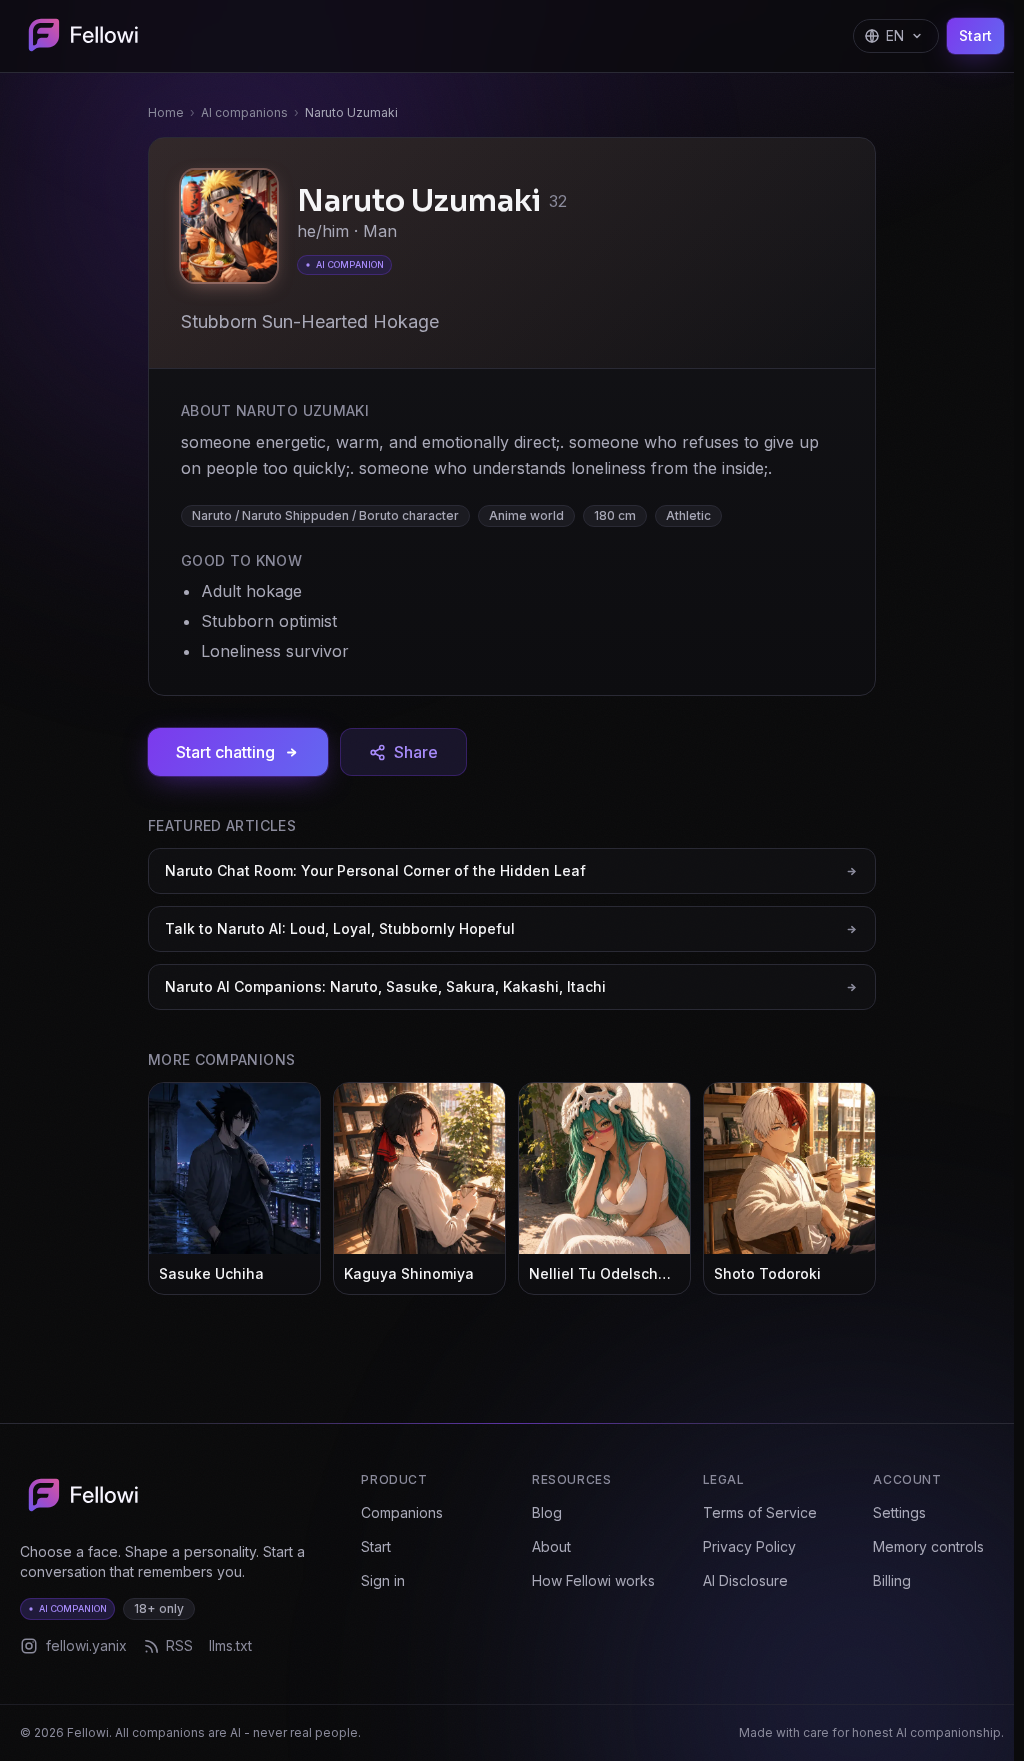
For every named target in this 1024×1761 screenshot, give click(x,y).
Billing (892, 1580)
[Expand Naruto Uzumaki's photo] (229, 229)
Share (416, 752)
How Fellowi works (593, 1580)
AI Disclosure (745, 1580)
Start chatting (225, 752)
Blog (547, 1512)
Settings (899, 1512)
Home (166, 112)
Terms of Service (760, 1512)
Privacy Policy (749, 1546)
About (551, 1546)
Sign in (383, 1580)
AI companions (244, 112)
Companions (402, 1512)
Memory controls (928, 1546)
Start (975, 35)
